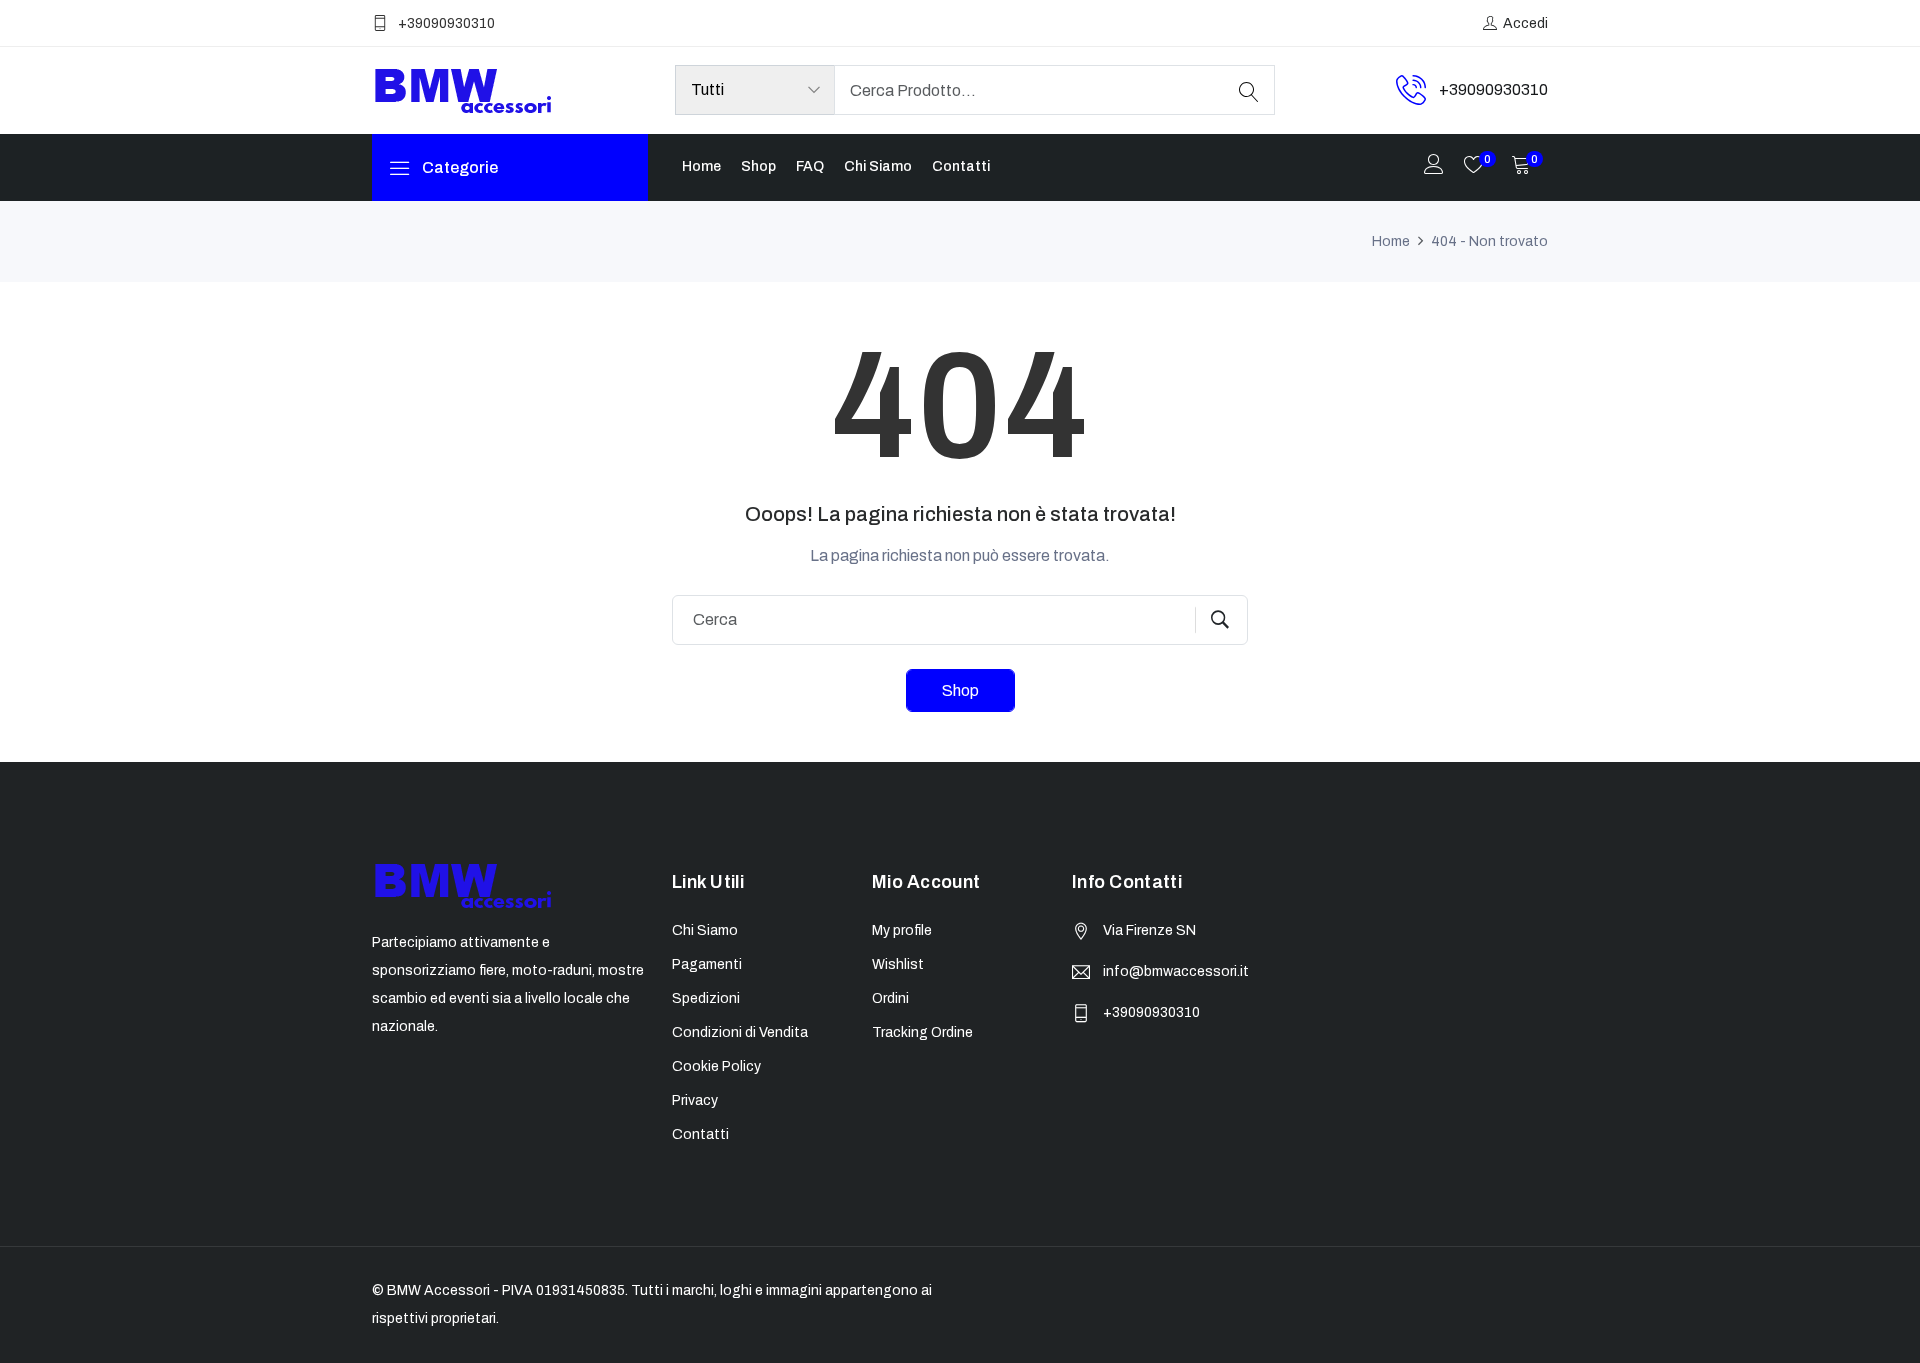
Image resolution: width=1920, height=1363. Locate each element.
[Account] (1434, 166)
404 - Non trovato (1489, 241)
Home (701, 166)
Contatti (961, 166)
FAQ (810, 166)
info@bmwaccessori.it (1176, 971)
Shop (758, 166)
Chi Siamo (878, 166)
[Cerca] (1249, 90)
